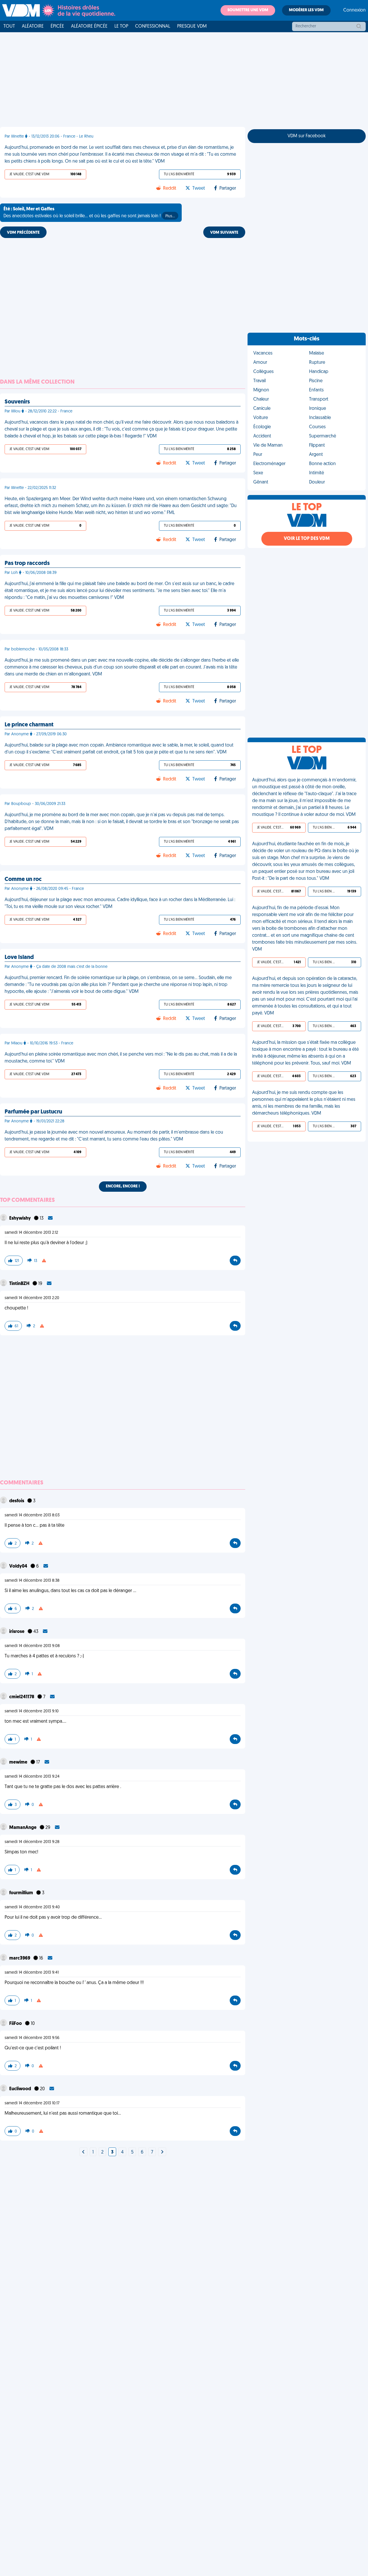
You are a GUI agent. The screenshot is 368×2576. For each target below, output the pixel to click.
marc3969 (20, 1958)
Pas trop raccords (27, 563)
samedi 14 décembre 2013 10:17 (32, 2103)
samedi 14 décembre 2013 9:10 (32, 1711)
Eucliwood (21, 2089)
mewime (19, 1762)
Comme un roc (23, 879)
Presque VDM (192, 26)
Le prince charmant (29, 725)
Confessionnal (153, 26)
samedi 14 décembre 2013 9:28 (32, 1842)
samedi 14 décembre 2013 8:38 (32, 1581)
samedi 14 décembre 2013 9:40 (32, 1907)
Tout (9, 26)
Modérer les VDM (306, 10)
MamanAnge (23, 1828)
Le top (121, 26)
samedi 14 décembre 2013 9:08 (32, 1646)
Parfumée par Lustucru (33, 1112)
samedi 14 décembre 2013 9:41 (32, 1973)
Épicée (57, 26)
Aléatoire (33, 26)
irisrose (17, 1632)
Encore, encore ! (123, 1186)
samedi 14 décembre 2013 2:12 (31, 1233)
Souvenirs (17, 402)
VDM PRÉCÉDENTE (23, 233)
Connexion (354, 10)
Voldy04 (19, 1566)
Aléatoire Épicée (89, 26)
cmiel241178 (22, 1697)
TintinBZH (20, 1284)
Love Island (19, 957)
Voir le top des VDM (307, 539)
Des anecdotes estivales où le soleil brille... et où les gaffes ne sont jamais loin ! (89, 213)
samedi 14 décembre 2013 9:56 (32, 2038)
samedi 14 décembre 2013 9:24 (32, 1777)
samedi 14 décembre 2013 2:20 (32, 1298)
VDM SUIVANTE (224, 233)
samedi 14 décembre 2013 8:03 (32, 1515)
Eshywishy (20, 1218)
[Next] (83, 2152)
